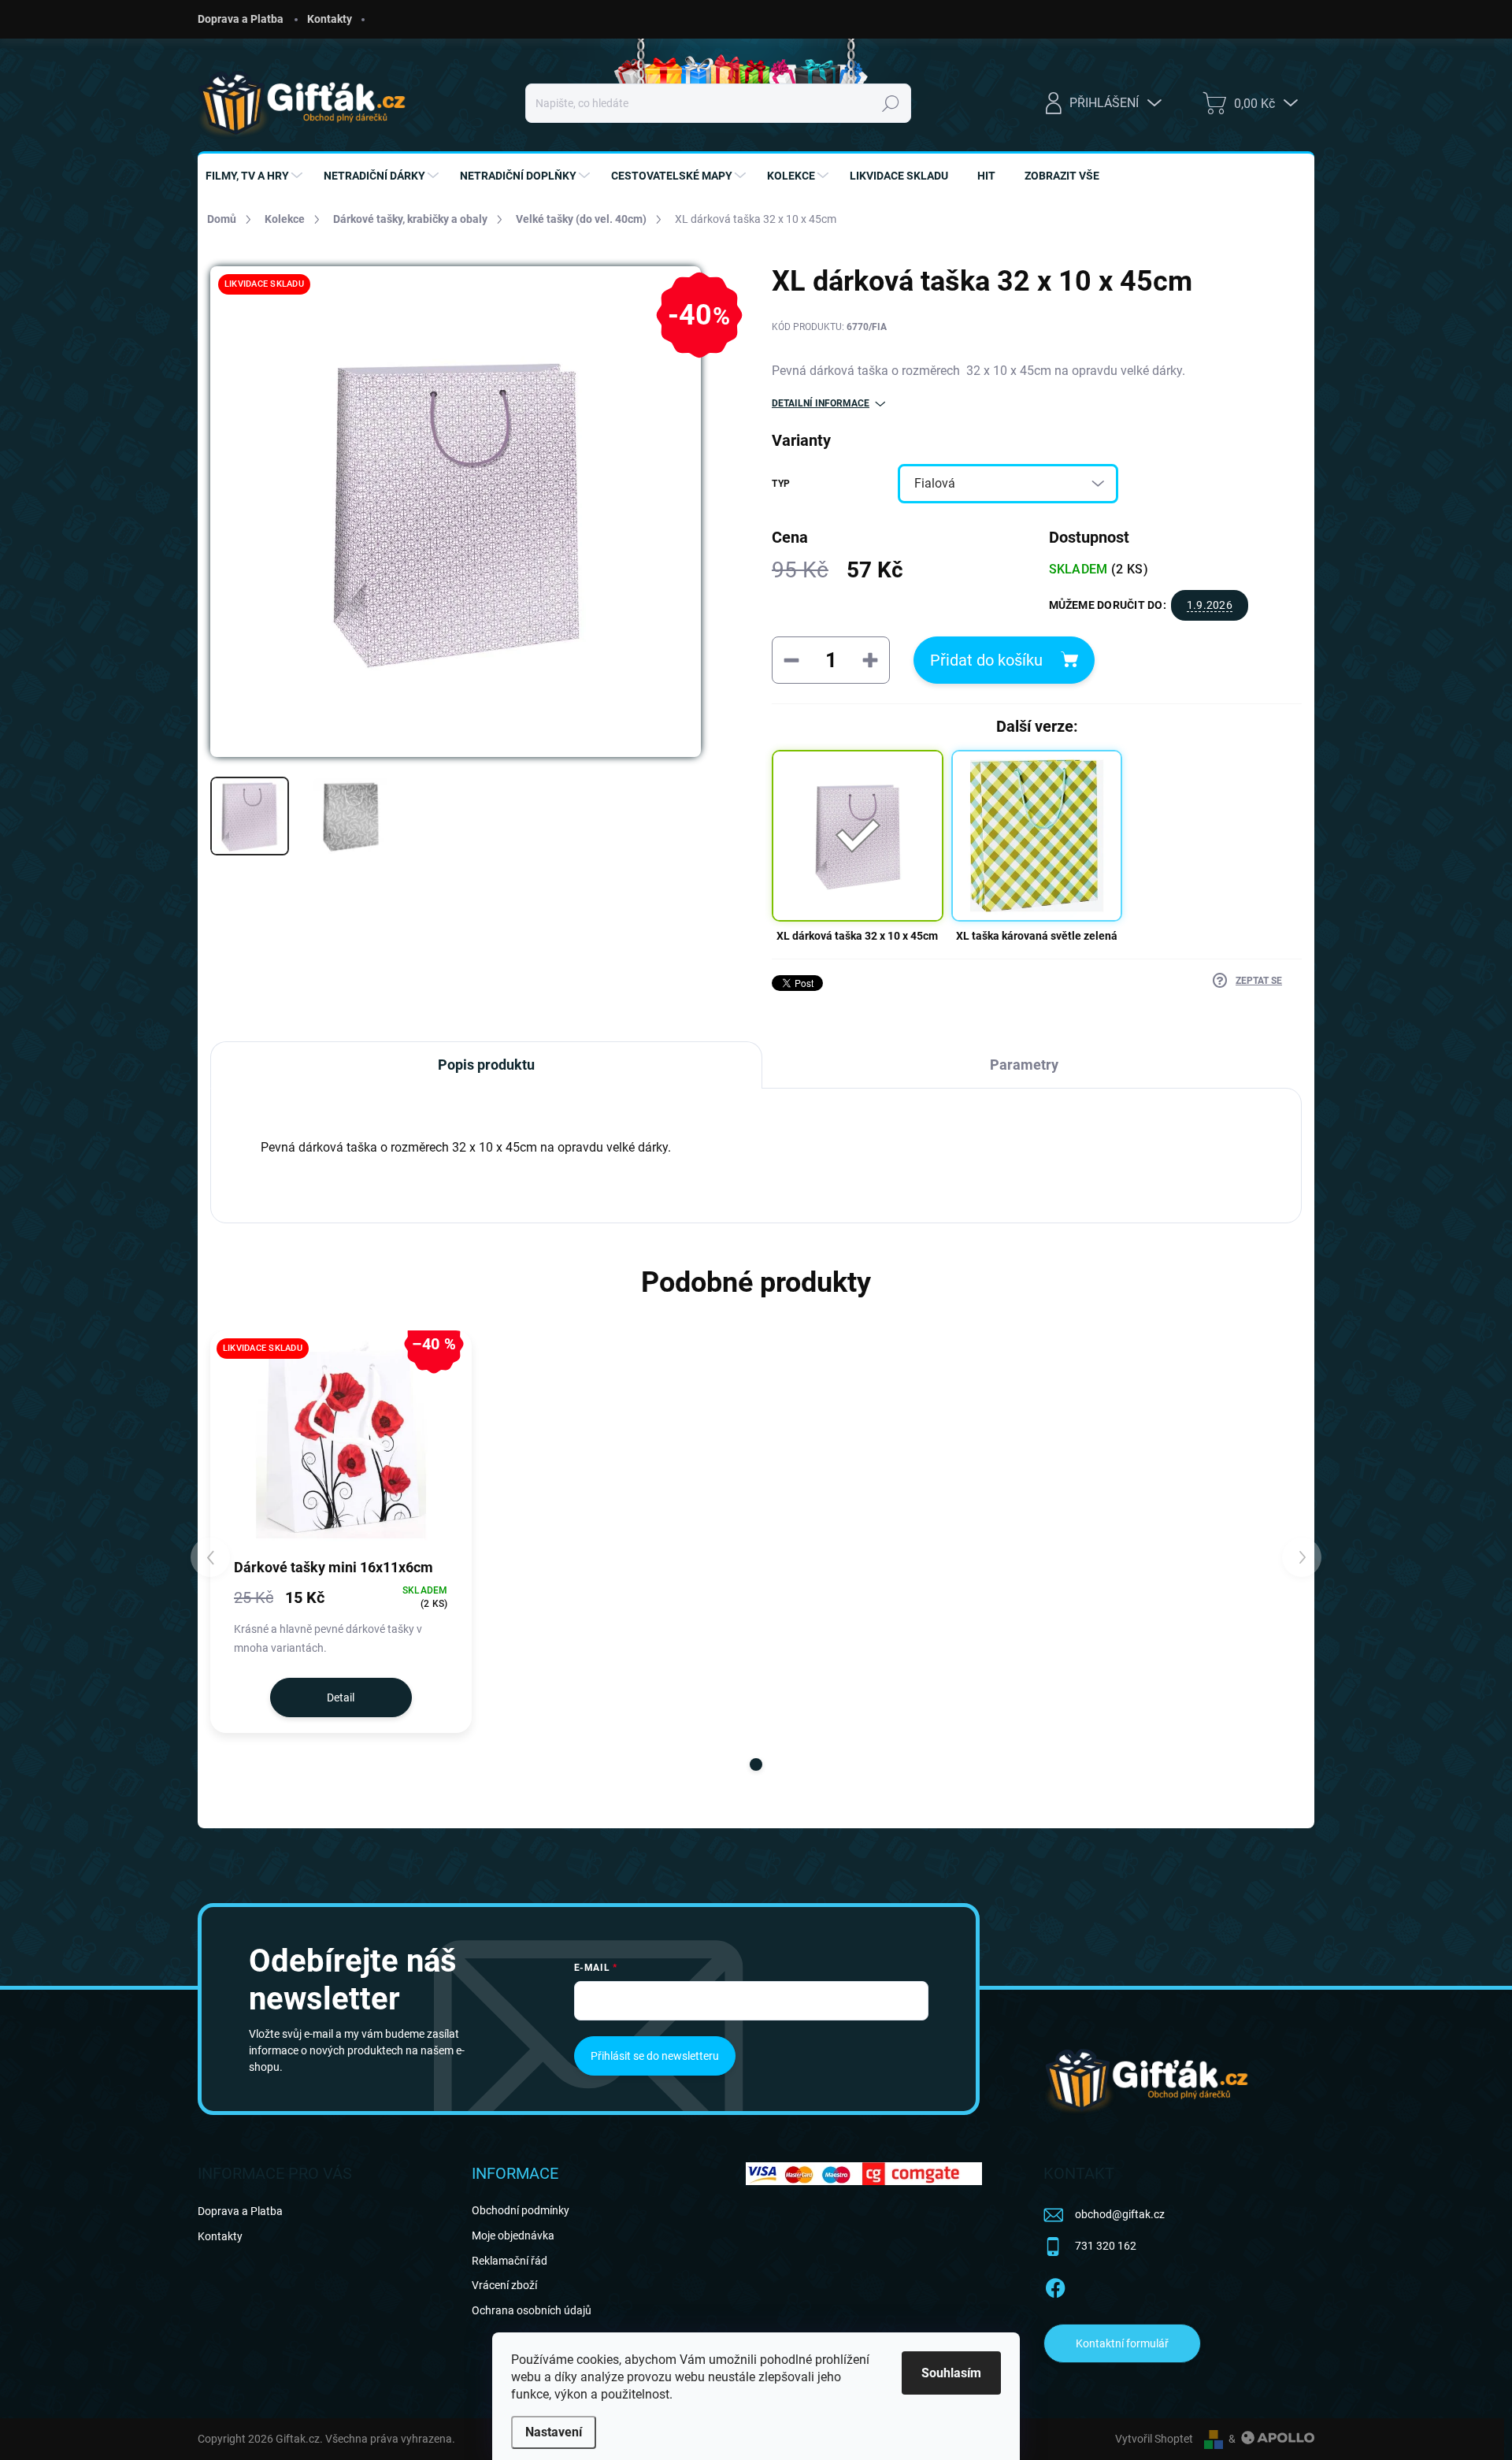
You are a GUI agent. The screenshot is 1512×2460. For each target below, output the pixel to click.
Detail (341, 1698)
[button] (756, 1764)
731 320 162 (1106, 2246)
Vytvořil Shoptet (1154, 2439)
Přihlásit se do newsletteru (655, 2056)
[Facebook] (1055, 2286)
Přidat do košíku (986, 660)
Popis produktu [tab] (486, 1065)
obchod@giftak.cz (1120, 2214)
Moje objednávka (513, 2236)
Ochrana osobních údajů (532, 2310)
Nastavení (554, 2432)
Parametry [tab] (1024, 1065)
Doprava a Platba (241, 19)
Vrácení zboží (504, 2285)
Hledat (890, 103)
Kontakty (330, 19)
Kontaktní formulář (1122, 2343)
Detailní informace (821, 403)
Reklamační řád (510, 2261)
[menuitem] (256, 176)
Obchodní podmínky (521, 2210)
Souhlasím (951, 2373)
